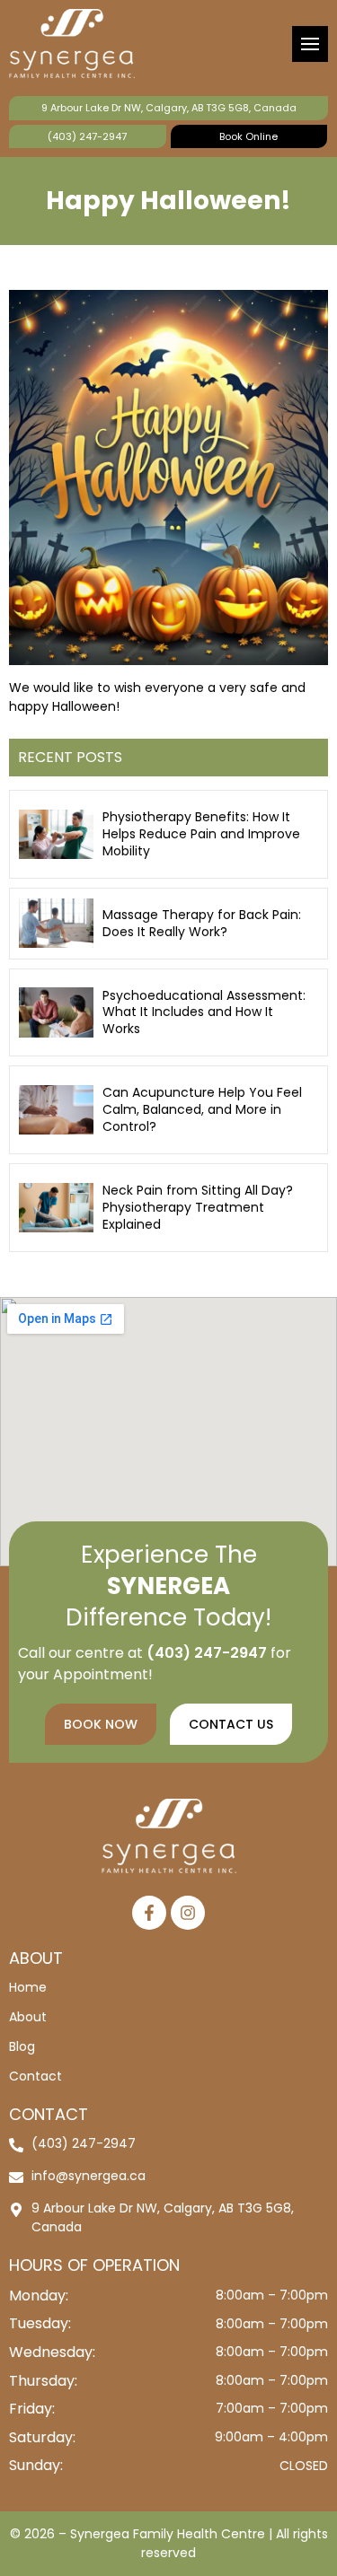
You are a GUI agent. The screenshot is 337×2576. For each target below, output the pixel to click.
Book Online (248, 136)
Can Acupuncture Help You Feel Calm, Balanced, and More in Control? (202, 1109)
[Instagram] (188, 1913)
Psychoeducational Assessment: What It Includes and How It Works (204, 1012)
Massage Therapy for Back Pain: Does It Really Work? (202, 923)
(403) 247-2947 (87, 136)
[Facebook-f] (149, 1913)
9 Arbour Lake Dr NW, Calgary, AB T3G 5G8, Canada (169, 108)
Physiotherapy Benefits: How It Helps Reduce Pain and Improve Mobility (201, 834)
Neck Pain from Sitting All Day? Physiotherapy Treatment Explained (198, 1207)
